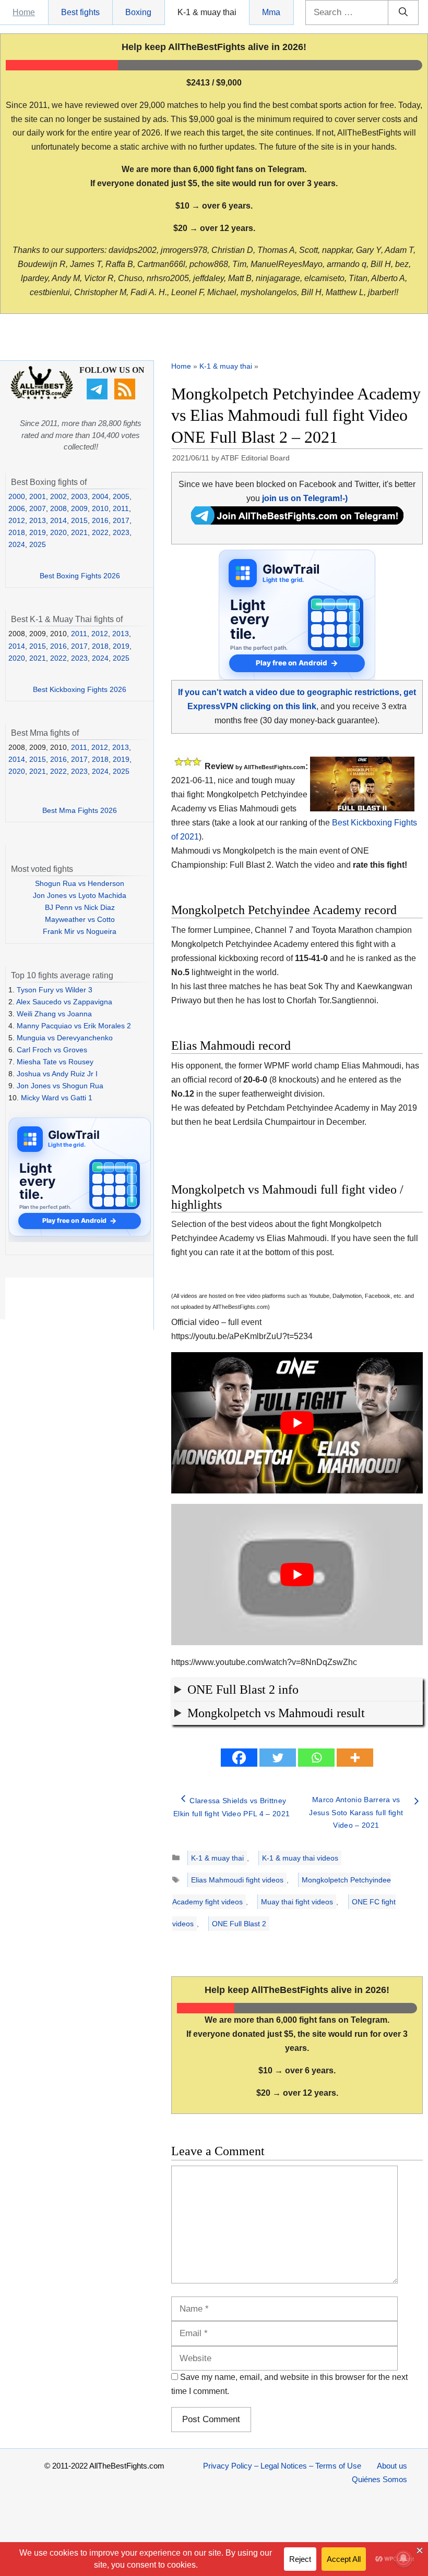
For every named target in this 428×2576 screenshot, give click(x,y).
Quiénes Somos (379, 2479)
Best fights (80, 12)
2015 (79, 520)
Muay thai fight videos (297, 1902)
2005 (121, 496)
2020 (58, 532)
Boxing (138, 12)
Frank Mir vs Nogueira (80, 931)
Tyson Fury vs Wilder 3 (55, 990)
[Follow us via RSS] (126, 397)
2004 (100, 496)
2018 (17, 532)
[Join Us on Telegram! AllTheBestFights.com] (297, 522)
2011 (121, 508)
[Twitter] (278, 1758)
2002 (58, 496)
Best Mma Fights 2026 (80, 810)
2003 (79, 496)
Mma (271, 12)
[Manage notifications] (403, 2558)
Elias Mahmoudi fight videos (237, 1880)
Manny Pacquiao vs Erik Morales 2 (74, 1026)
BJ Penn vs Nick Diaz (80, 907)
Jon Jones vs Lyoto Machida (80, 895)
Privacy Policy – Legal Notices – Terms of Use (282, 2466)
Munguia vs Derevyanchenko (65, 1038)
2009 (79, 508)
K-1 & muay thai (207, 12)
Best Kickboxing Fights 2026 (80, 689)
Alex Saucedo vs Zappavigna (64, 1002)
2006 (17, 508)
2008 (58, 508)
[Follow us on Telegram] (98, 397)
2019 (38, 532)
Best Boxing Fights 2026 (80, 576)
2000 (17, 496)
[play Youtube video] (297, 1423)
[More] (355, 1758)
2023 (121, 532)
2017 (121, 520)
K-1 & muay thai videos (300, 1858)
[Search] (403, 13)
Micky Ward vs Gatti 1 (57, 1098)
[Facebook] (239, 1758)
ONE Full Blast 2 (239, 1924)
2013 (38, 520)
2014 (58, 520)
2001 (38, 496)
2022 (100, 532)
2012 (17, 520)
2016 (100, 520)
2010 (100, 508)
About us (392, 2466)
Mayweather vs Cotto (80, 919)
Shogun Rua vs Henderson (80, 883)
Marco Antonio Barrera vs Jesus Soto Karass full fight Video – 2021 (356, 1812)
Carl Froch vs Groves (52, 1050)
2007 (38, 508)
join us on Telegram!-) (305, 498)
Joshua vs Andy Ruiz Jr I (57, 1074)
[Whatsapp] (316, 1758)
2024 (17, 544)
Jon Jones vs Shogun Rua (60, 1086)
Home (24, 12)
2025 (38, 544)
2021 (79, 532)
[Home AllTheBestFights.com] (42, 397)
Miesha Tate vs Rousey (55, 1062)
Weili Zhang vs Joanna (54, 1014)
